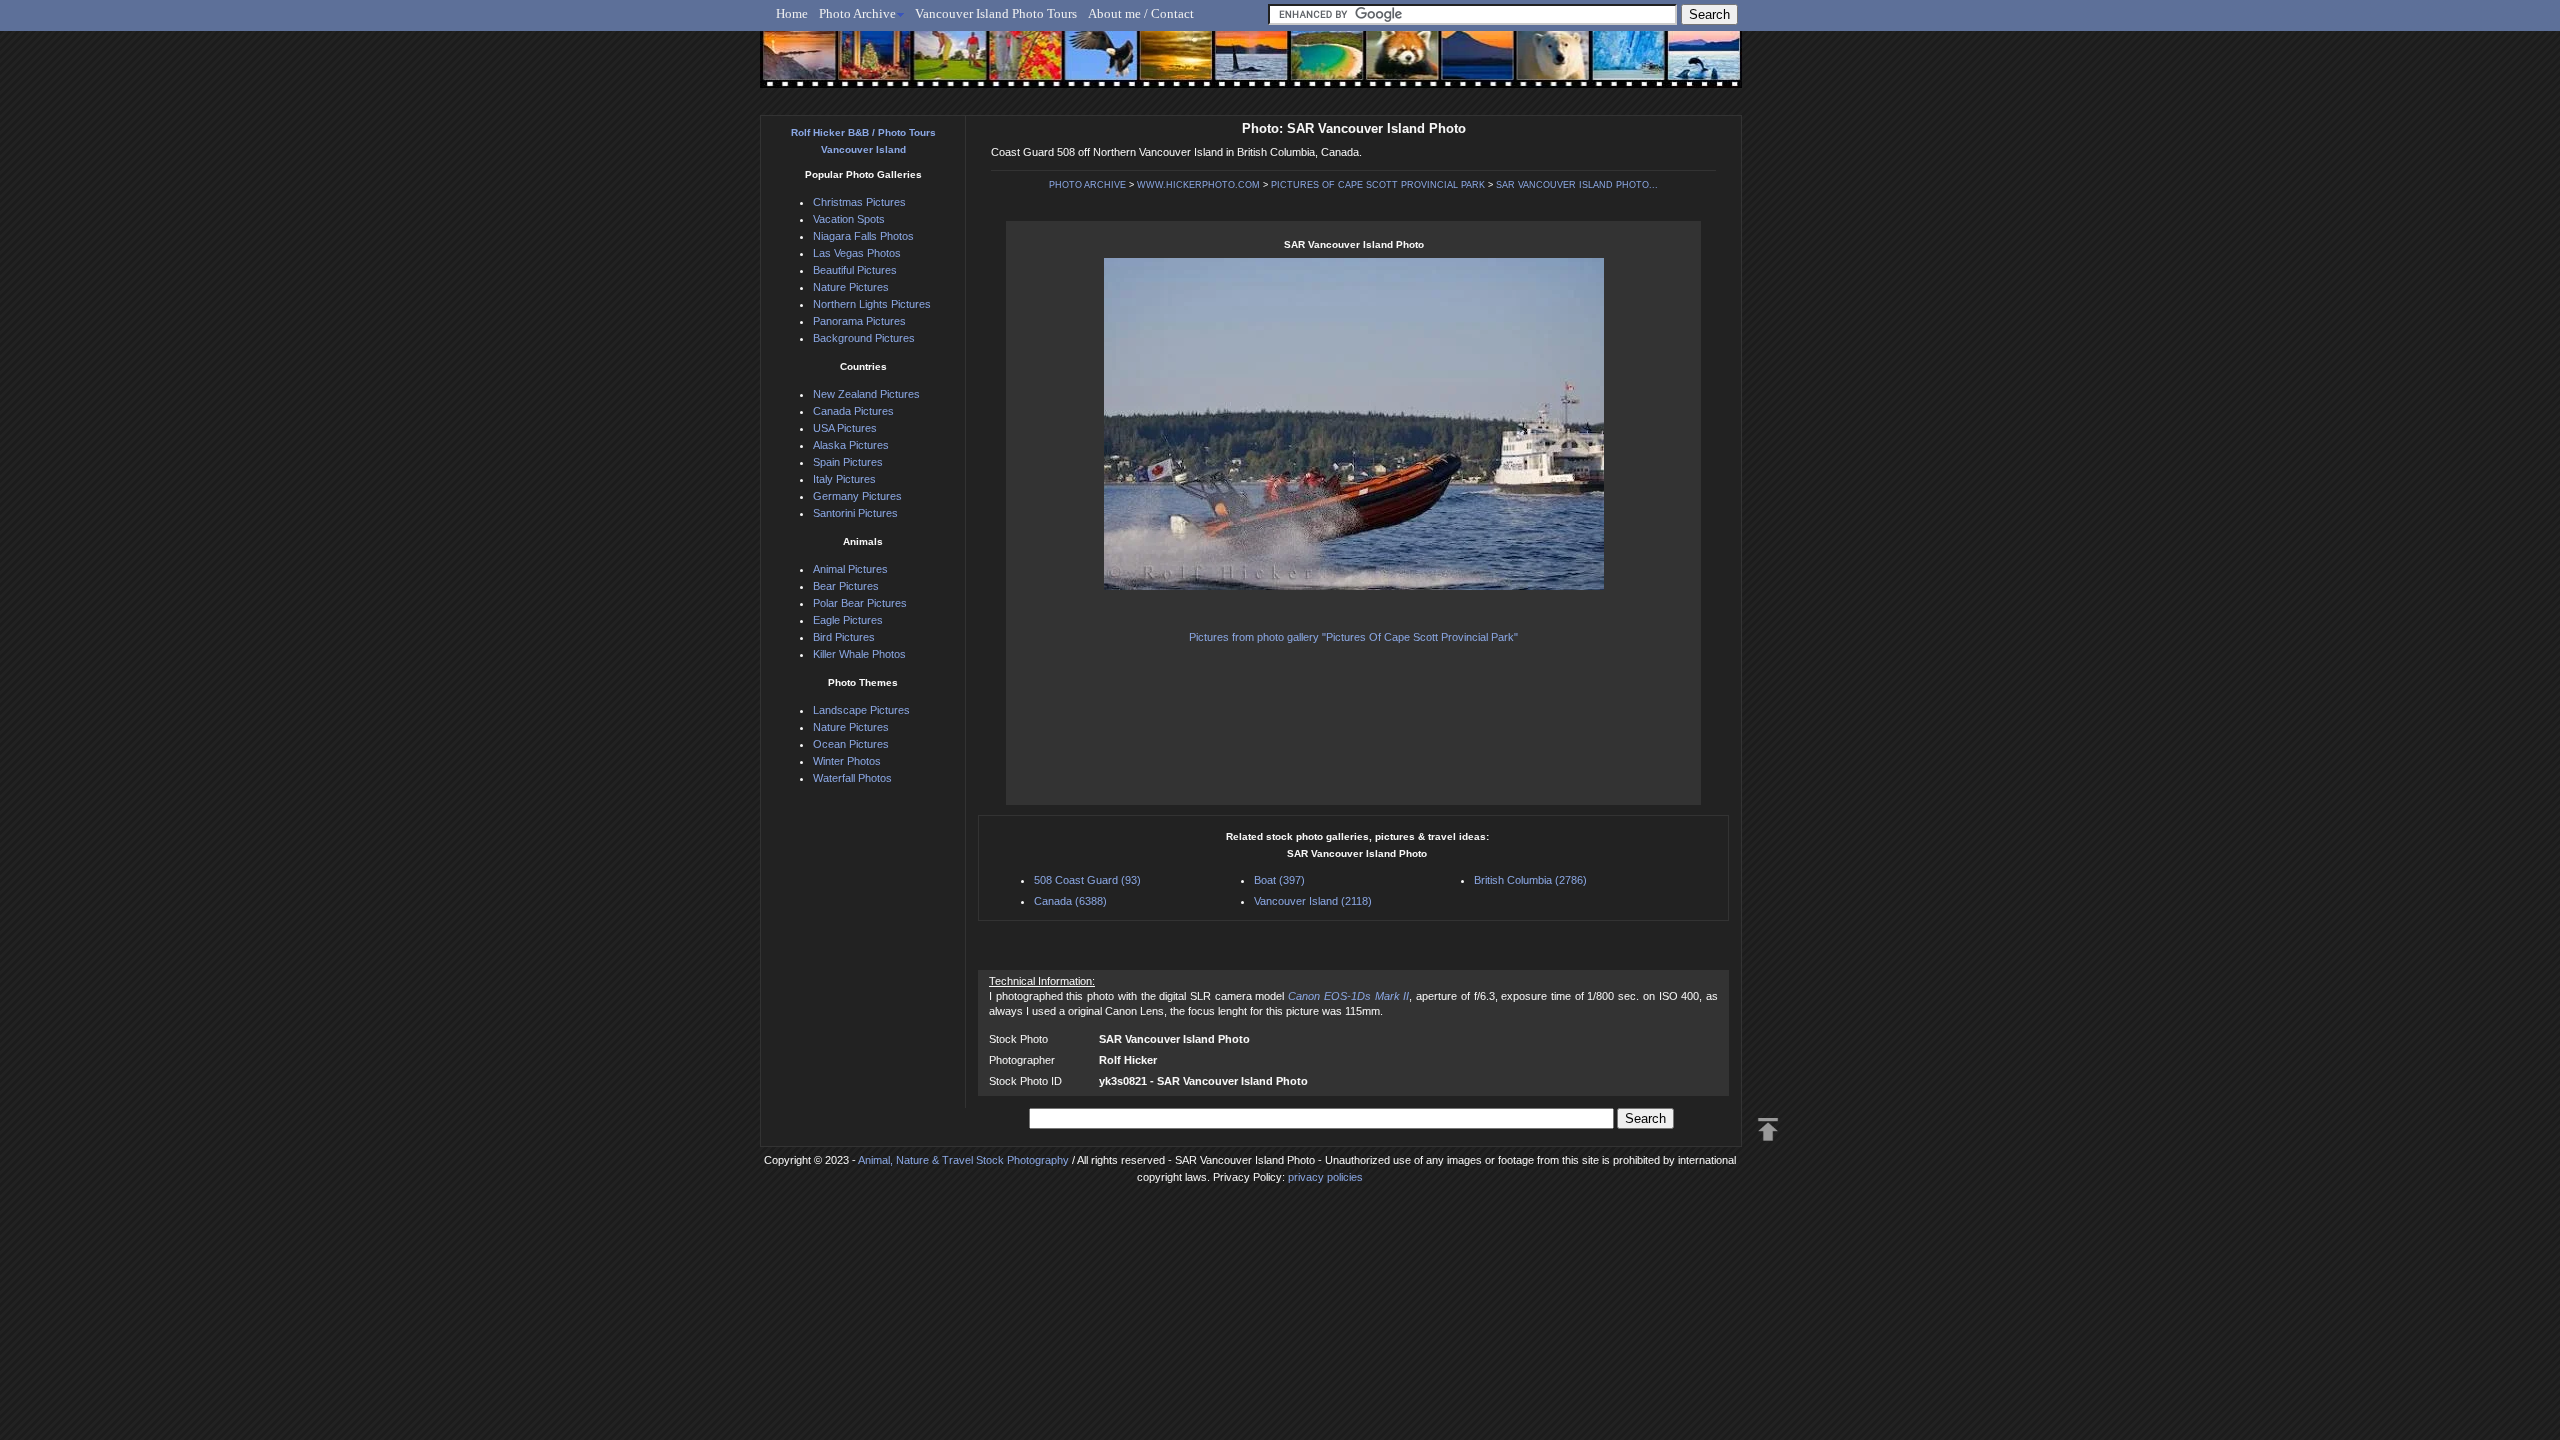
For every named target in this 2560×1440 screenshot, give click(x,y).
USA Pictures (845, 428)
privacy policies (1325, 1177)
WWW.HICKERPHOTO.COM (1198, 185)
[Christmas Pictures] (869, 67)
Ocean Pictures (851, 744)
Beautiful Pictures (855, 270)
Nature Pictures (851, 287)
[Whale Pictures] (1240, 67)
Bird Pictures (844, 637)
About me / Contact (1141, 13)
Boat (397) (1279, 880)
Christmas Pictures (859, 202)
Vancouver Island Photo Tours (996, 13)
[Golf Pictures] (944, 67)
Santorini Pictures (855, 513)
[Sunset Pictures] (795, 67)
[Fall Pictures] (1018, 67)
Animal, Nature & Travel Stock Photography (963, 1160)
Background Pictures (864, 338)
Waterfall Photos (852, 778)
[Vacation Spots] (1314, 67)
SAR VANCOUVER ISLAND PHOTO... (1577, 185)
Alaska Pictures (851, 445)
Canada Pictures (853, 411)
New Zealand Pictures (866, 394)
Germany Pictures (857, 496)
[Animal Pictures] (1388, 67)
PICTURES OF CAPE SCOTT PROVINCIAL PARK (1378, 185)
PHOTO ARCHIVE (1087, 185)
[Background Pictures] (1166, 67)
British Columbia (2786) (1530, 880)
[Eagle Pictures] (1092, 67)
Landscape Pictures (861, 710)
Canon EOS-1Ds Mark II (1348, 996)
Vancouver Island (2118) (1313, 901)
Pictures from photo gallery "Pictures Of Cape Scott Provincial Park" (1353, 637)
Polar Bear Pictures (860, 603)
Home (792, 13)
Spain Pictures (848, 462)
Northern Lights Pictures (872, 304)
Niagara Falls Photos (863, 236)
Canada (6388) (1070, 901)
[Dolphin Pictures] (1685, 67)
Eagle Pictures (848, 620)
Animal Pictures (850, 569)
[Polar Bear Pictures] (1536, 67)
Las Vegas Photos (857, 253)
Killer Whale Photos (859, 654)
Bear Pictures (846, 586)
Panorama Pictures (859, 321)
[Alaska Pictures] (1610, 67)
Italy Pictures (844, 479)
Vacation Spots (849, 219)
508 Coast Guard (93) (1087, 880)
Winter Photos (847, 761)
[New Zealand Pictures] (1462, 67)
